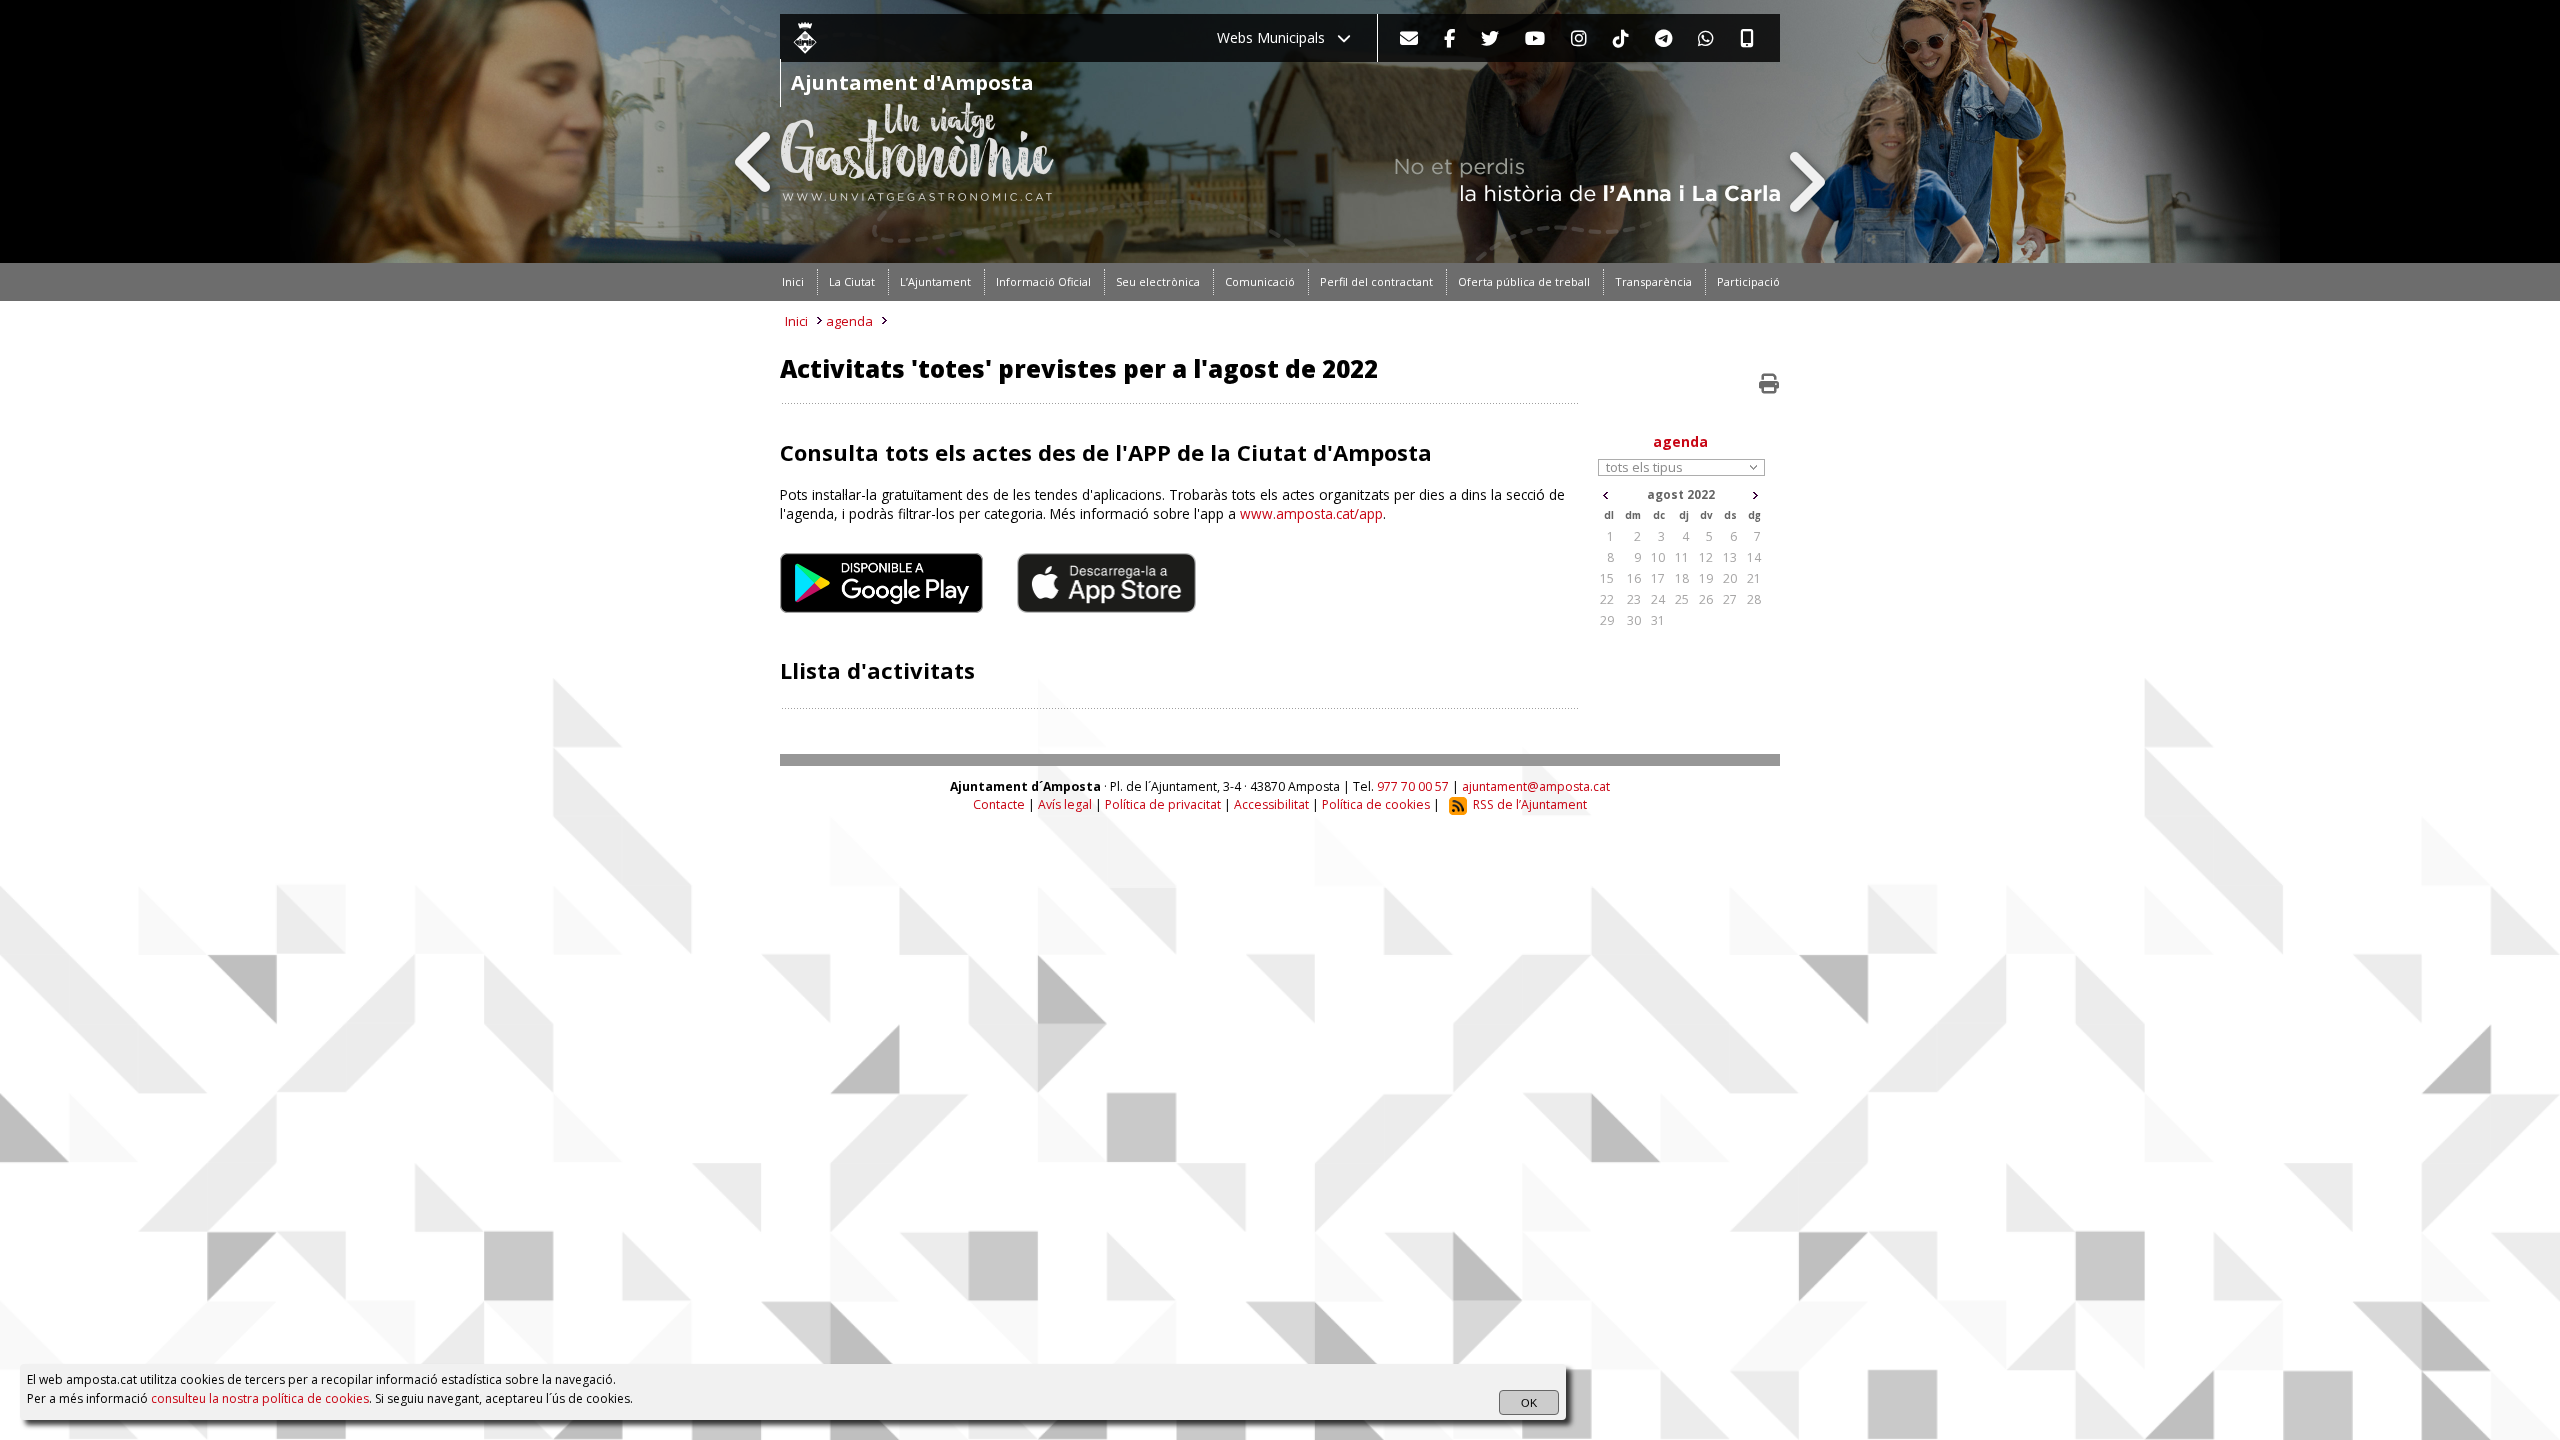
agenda (849, 321)
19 (1706, 578)
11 (1682, 557)
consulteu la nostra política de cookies (260, 1398)
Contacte (999, 804)
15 (1607, 578)
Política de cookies (1376, 804)
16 (1634, 578)
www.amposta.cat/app (1311, 513)
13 (1730, 557)
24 (1658, 599)
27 (1730, 599)
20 (1730, 578)
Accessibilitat (1271, 804)
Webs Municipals (1277, 37)
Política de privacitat (1163, 804)
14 (1754, 557)
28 (1754, 599)
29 (1607, 620)
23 (1634, 599)
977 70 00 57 (1413, 786)
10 (1658, 557)
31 (1658, 620)
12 (1706, 557)
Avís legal (1065, 804)
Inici (796, 321)
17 (1658, 578)
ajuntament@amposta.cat (1536, 786)
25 (1682, 599)
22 (1607, 599)
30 (1634, 620)
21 (1754, 578)
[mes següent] (1755, 495)
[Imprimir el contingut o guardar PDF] (1769, 384)
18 (1682, 578)
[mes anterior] (1605, 495)
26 (1706, 599)
